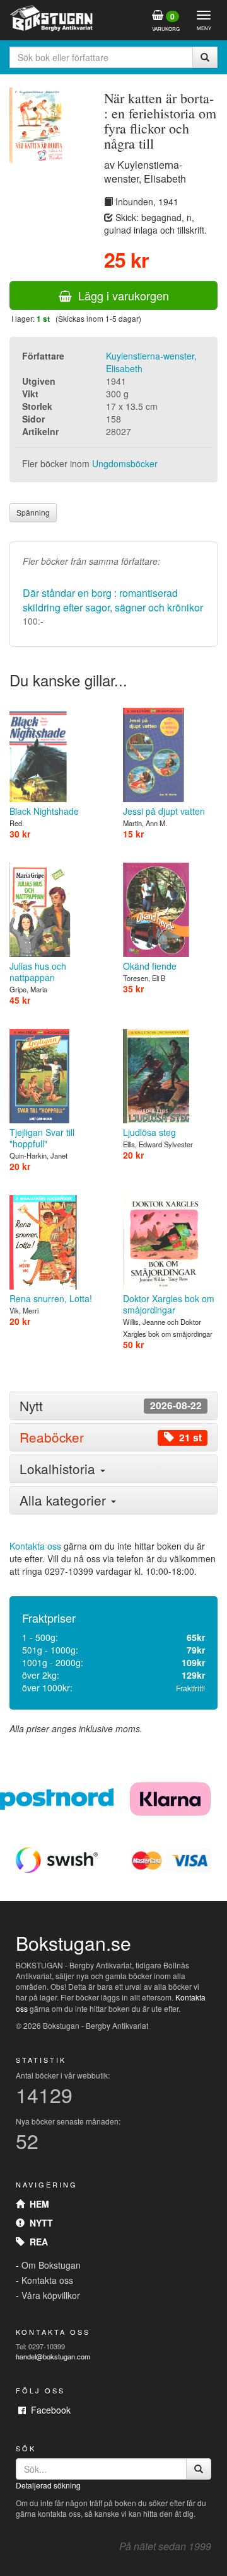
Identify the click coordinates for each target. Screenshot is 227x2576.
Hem (37, 2204)
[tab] (113, 1406)
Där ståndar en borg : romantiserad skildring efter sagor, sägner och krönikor (113, 600)
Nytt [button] (111, 1406)
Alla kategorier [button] (65, 1500)
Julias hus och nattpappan (38, 972)
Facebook (48, 2410)
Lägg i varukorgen (120, 295)
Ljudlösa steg (149, 1132)
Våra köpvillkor (51, 2295)
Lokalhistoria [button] (59, 1468)
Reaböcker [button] (111, 1437)
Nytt (39, 2223)
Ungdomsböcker (125, 463)
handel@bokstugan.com (53, 2356)
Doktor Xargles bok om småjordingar (169, 1304)
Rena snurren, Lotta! (51, 1298)
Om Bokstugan (51, 2265)
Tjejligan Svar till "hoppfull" (42, 1138)
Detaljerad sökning (48, 2485)
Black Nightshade (44, 811)
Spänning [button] (33, 512)
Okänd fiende (150, 966)
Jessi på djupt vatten (164, 811)
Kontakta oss (35, 1546)
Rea (36, 2242)
